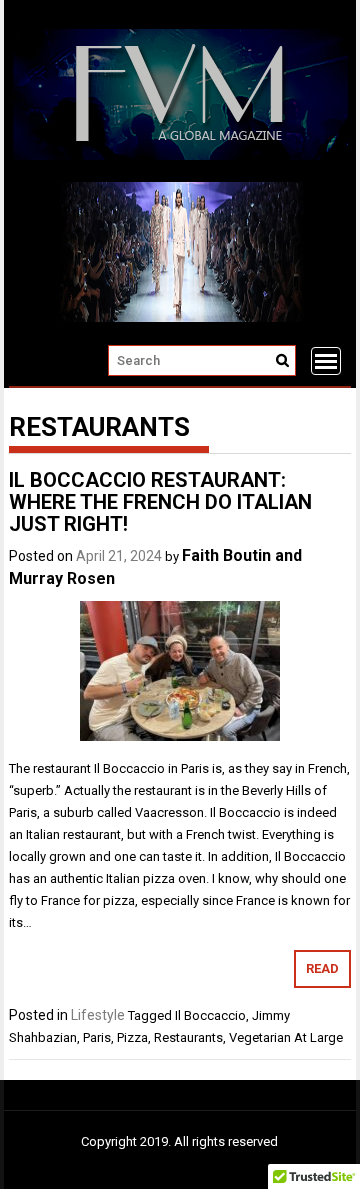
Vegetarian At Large (286, 1037)
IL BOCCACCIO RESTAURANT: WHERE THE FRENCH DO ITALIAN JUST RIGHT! (160, 502)
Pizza (132, 1037)
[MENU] (326, 361)
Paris (97, 1037)
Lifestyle (98, 1015)
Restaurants (188, 1037)
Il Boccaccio (210, 1015)
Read (322, 968)
